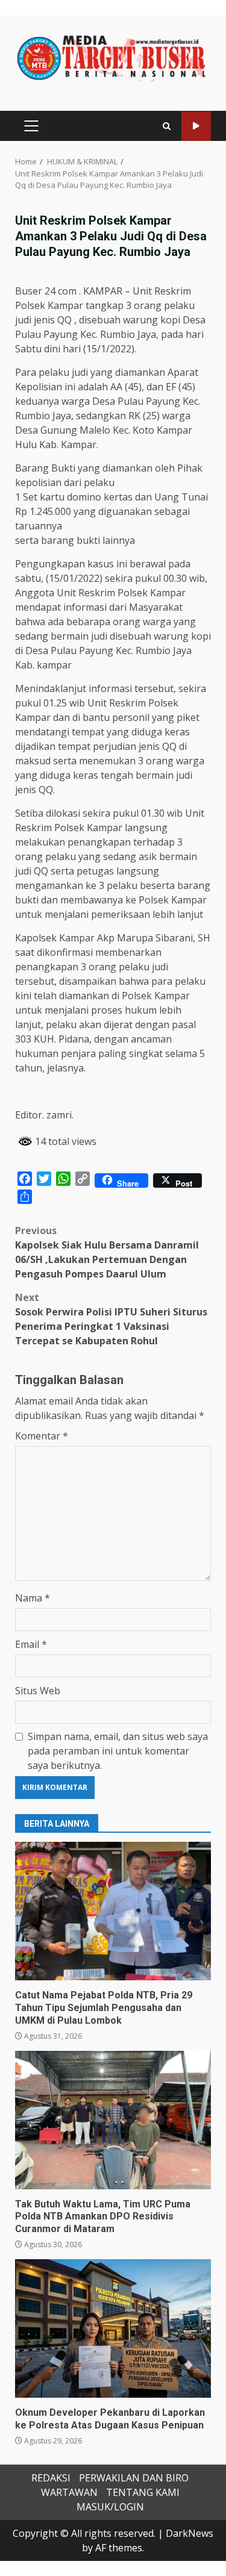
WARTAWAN (69, 2492)
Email (31, 1644)
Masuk (196, 126)
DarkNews (190, 2533)
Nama (33, 1598)
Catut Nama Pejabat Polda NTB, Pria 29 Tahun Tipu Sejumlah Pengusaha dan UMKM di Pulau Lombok (113, 1911)
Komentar (42, 1436)
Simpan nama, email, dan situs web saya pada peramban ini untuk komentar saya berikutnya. (118, 1751)
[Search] (167, 126)
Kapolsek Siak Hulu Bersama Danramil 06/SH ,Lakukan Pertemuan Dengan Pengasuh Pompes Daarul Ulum (107, 1252)
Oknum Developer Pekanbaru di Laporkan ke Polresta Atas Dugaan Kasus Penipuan (113, 2328)
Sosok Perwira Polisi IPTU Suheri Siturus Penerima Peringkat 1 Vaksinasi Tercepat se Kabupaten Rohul (111, 1319)
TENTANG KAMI (143, 2492)
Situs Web (38, 1691)
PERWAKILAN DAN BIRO (134, 2478)
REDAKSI (51, 2478)
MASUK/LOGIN (110, 2507)
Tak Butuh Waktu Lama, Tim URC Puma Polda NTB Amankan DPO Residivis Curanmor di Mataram (113, 2120)
